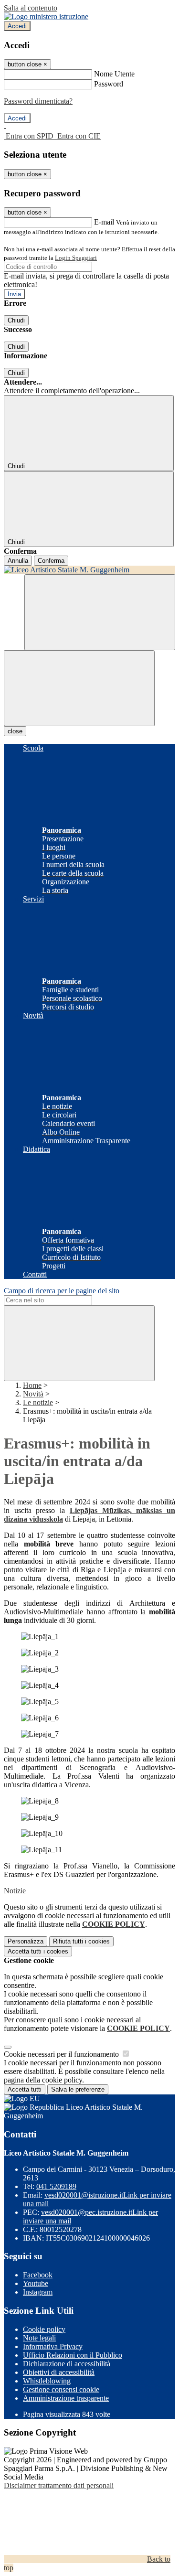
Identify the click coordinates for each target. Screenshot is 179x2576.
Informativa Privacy (53, 2346)
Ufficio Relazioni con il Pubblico (73, 2355)
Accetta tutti (38, 1951)
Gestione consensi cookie (61, 2389)
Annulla (18, 561)
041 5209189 (56, 2186)
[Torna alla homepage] (89, 570)
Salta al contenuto (31, 8)
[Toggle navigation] (79, 688)
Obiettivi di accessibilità (59, 2372)
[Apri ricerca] (100, 612)
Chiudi (16, 320)
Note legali (39, 2338)
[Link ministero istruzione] (46, 16)
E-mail (104, 222)
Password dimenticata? (38, 101)
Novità (33, 1394)
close (15, 731)
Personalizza (26, 1941)
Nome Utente (114, 74)
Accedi (17, 26)
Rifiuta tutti (81, 1941)
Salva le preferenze (78, 2089)
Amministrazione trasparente (66, 2398)
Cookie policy (44, 2329)
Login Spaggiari (76, 258)
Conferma (51, 561)
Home (32, 1385)
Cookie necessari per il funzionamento (62, 2054)
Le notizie (38, 1402)
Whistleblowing (47, 2381)
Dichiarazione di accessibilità (67, 2364)
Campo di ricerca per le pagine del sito (62, 1291)
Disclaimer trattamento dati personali (59, 2485)
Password (109, 84)
